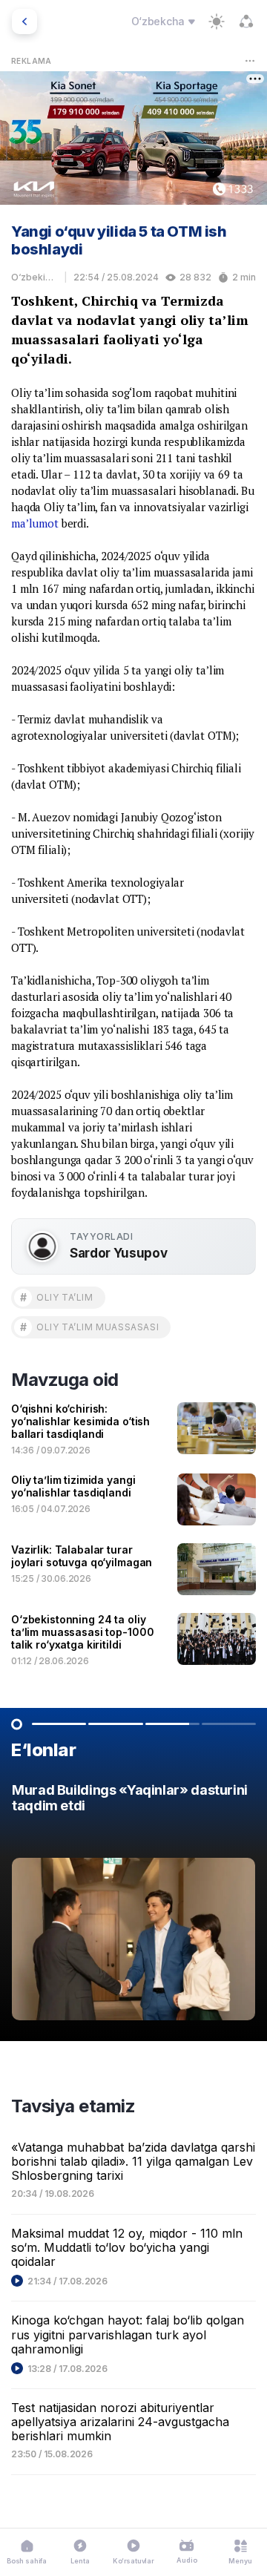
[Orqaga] (24, 22)
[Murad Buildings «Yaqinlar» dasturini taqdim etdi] (133, 1906)
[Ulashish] (246, 22)
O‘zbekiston (34, 277)
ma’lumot (35, 523)
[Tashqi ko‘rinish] (217, 22)
